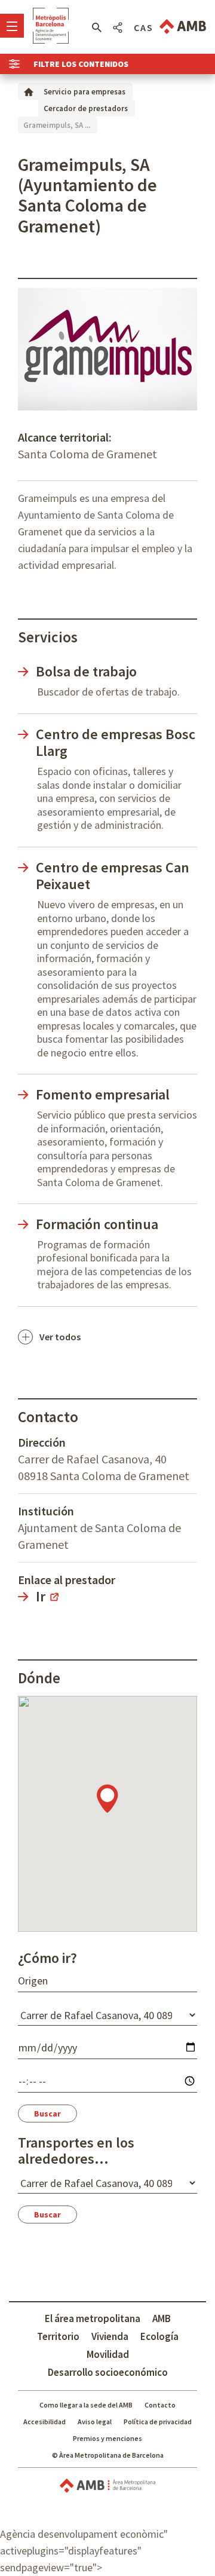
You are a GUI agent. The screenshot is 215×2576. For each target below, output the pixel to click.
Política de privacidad (158, 2422)
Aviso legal (95, 2422)
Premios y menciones (107, 2438)
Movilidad (108, 2354)
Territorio (58, 2336)
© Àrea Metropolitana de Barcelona (108, 2455)
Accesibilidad (44, 2422)
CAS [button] (144, 27)
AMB (162, 2318)
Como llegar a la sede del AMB (86, 2405)
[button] (96, 27)
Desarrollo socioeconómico (108, 2372)
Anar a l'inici (51, 26)
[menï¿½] (12, 26)
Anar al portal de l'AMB (183, 27)
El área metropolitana (93, 2318)
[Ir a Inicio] (29, 91)
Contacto (160, 2405)
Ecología (159, 2336)
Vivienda (110, 2336)
